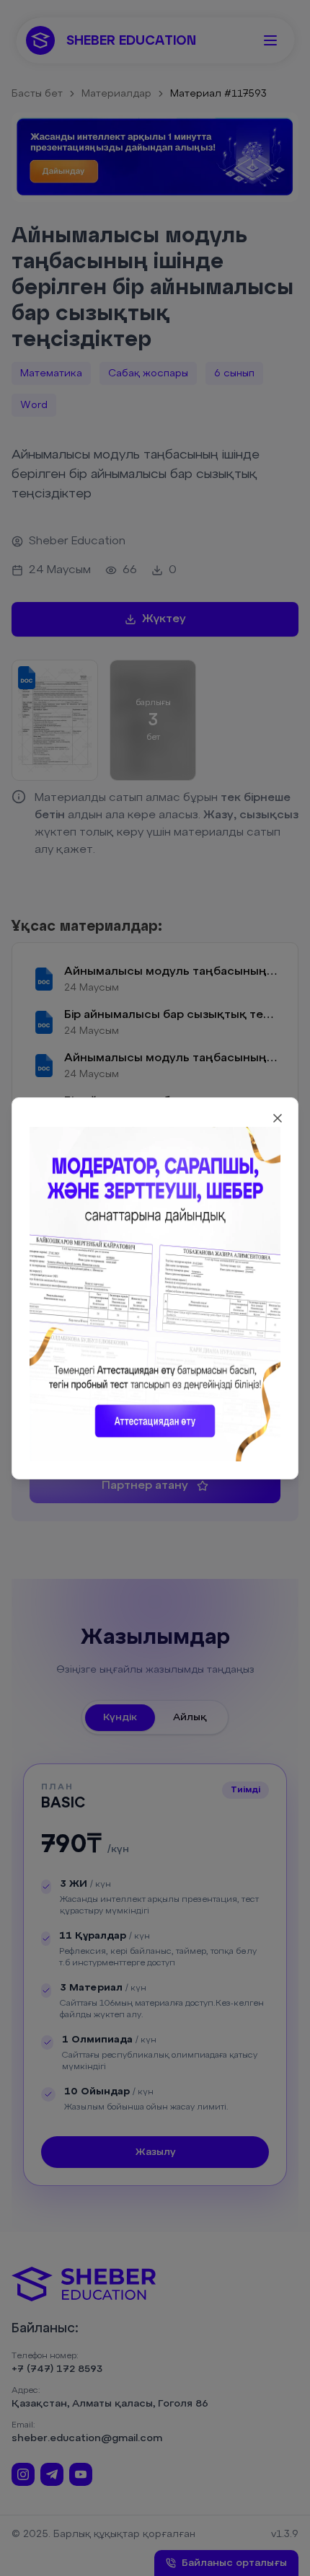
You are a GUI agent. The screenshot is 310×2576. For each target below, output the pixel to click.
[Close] (278, 1118)
